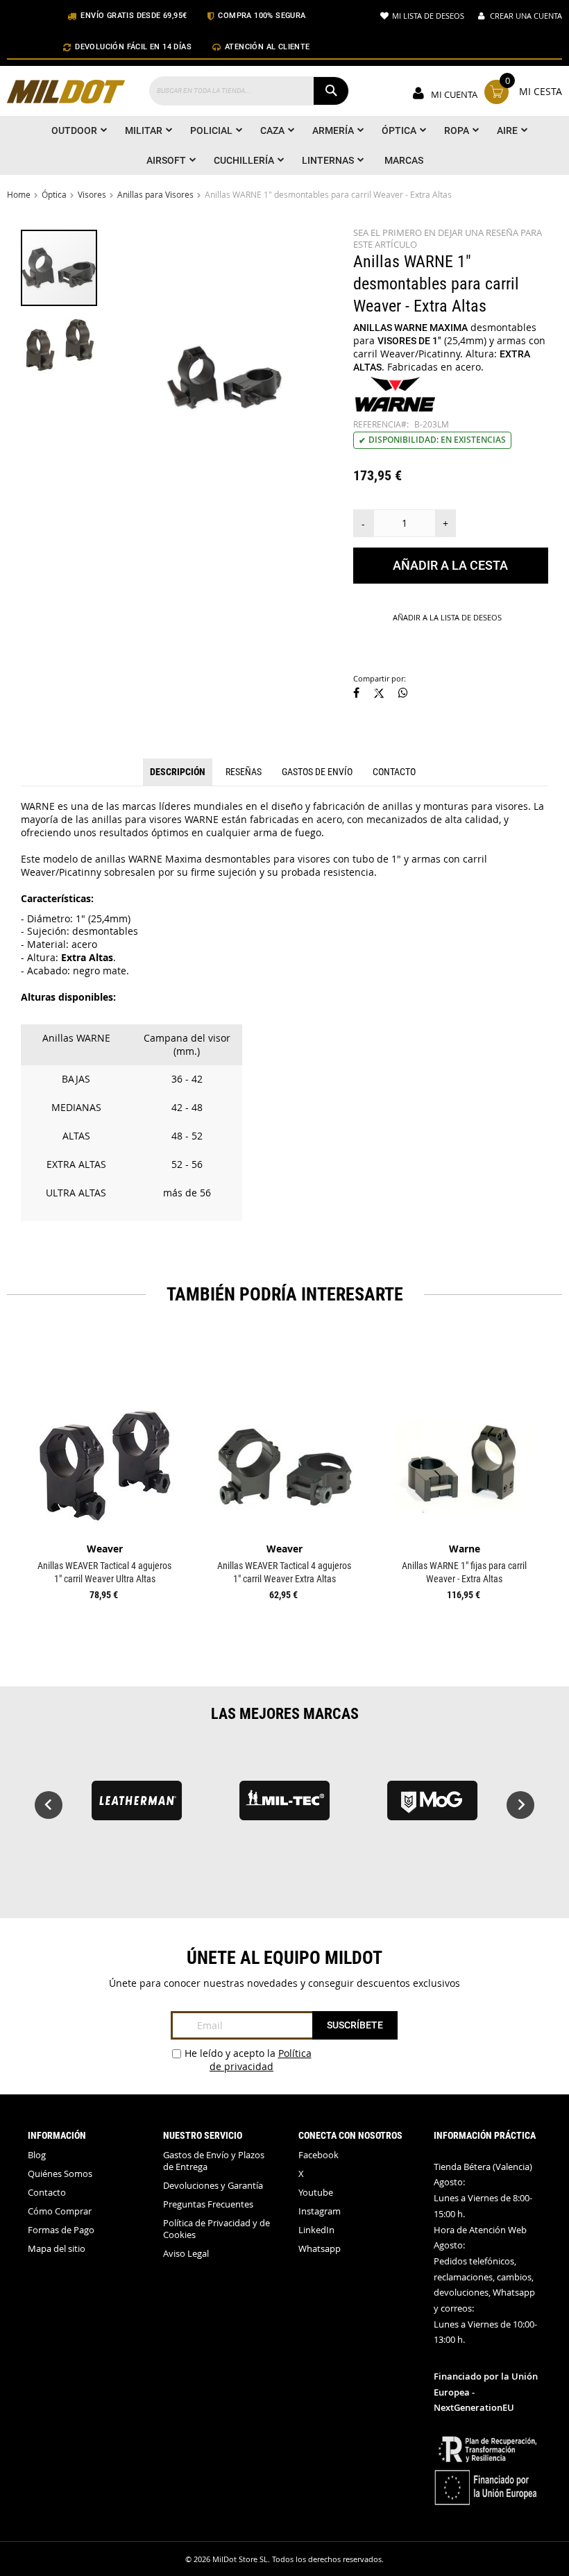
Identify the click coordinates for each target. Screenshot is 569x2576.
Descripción (178, 772)
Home (19, 194)
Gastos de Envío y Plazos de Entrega (214, 2161)
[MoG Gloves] (433, 1807)
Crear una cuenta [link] (526, 16)
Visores (92, 194)
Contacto (394, 772)
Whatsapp (320, 2249)
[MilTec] (284, 1807)
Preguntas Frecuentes (208, 2204)
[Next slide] (520, 1805)
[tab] (178, 772)
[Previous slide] (49, 1805)
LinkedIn (316, 2230)
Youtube (316, 2193)
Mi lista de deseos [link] (428, 16)
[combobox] (249, 91)
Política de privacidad (261, 2060)
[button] (59, 345)
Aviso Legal (186, 2254)
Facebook (319, 2155)
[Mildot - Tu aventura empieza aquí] (66, 93)
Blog (37, 2155)
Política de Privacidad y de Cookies (216, 2229)
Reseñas (244, 772)
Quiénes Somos (60, 2174)
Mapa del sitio (57, 2249)
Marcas (404, 160)
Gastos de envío (317, 772)
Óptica (54, 194)
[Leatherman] (136, 1807)
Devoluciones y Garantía (213, 2186)
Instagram (320, 2211)
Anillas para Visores (155, 194)
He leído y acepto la (248, 2060)
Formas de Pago (61, 2230)
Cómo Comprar (60, 2211)
